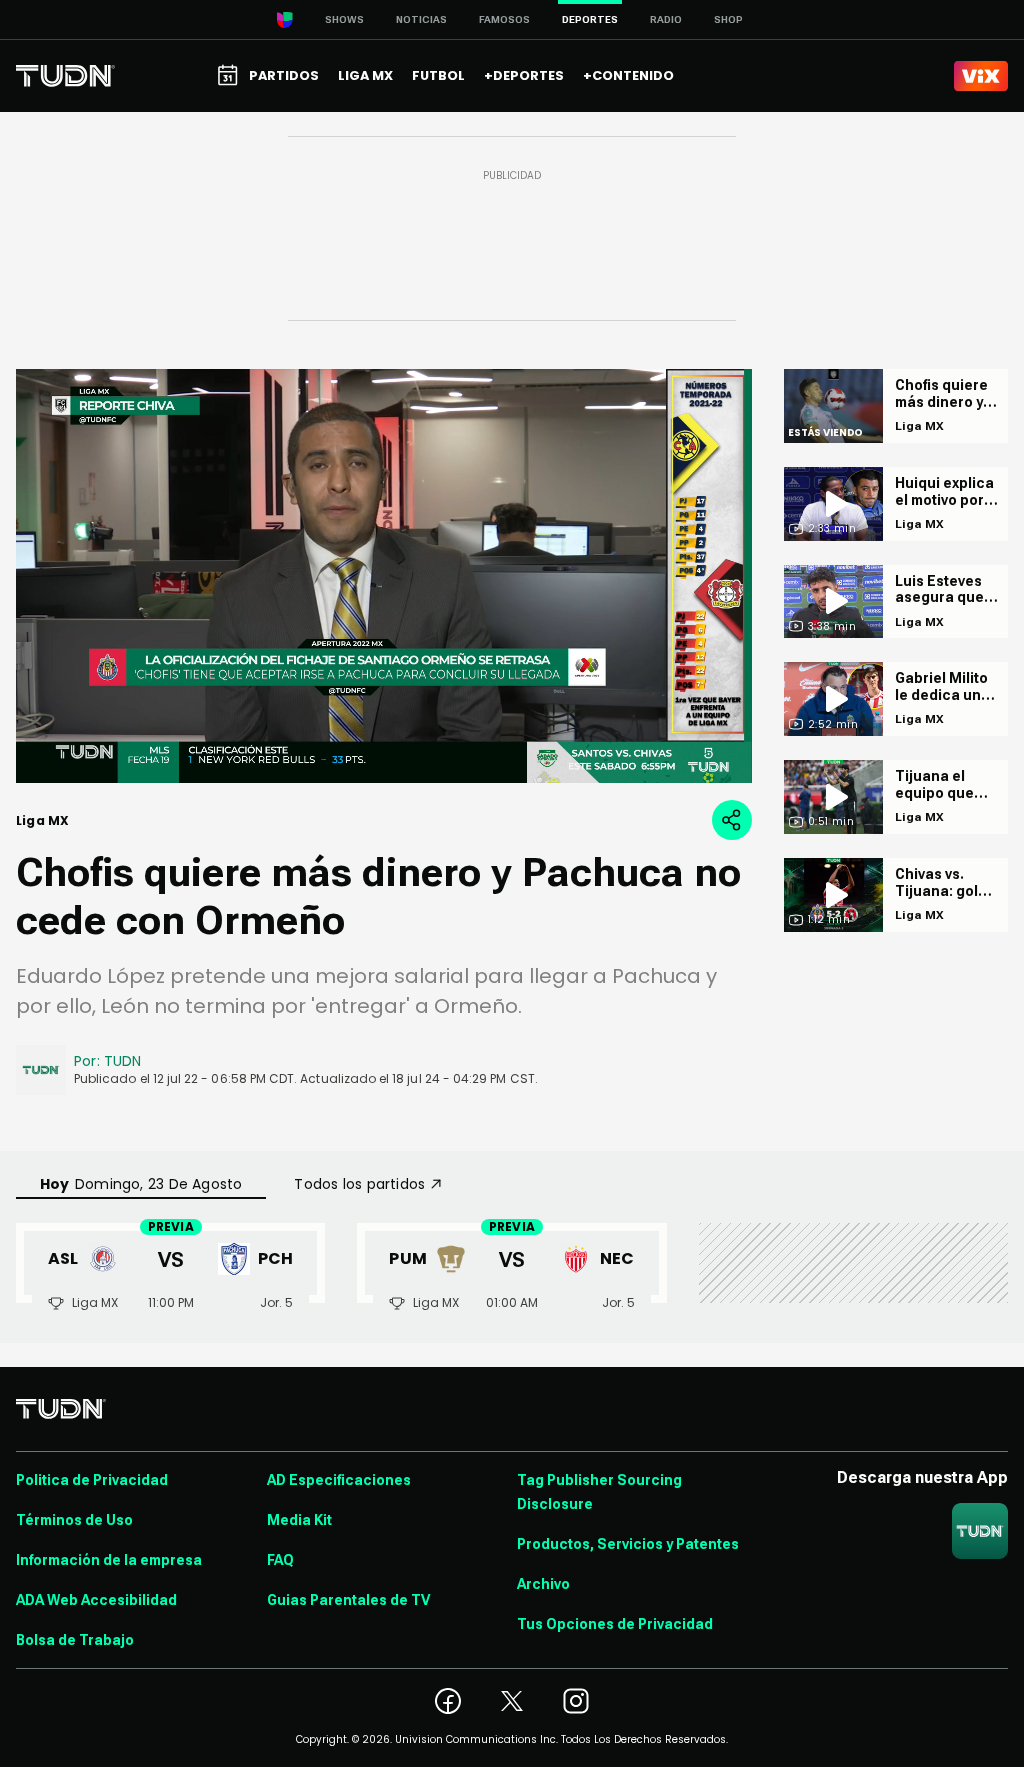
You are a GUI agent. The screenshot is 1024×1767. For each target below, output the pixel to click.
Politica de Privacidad (92, 1480)
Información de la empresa (109, 1560)
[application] (384, 576)
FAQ (280, 1560)
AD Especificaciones (339, 1480)
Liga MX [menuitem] (365, 75)
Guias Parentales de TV (348, 1600)
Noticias (421, 19)
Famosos (504, 19)
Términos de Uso (74, 1520)
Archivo (543, 1584)
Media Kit (299, 1520)
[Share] (732, 820)
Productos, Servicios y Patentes (628, 1544)
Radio (666, 19)
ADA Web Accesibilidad (96, 1600)
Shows (344, 19)
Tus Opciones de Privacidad (615, 1624)
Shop (728, 19)
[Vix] (981, 76)
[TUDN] (65, 76)
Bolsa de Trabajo (75, 1640)
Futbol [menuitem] (438, 75)
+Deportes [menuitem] (524, 75)
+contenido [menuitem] (628, 75)
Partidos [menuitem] (284, 75)
